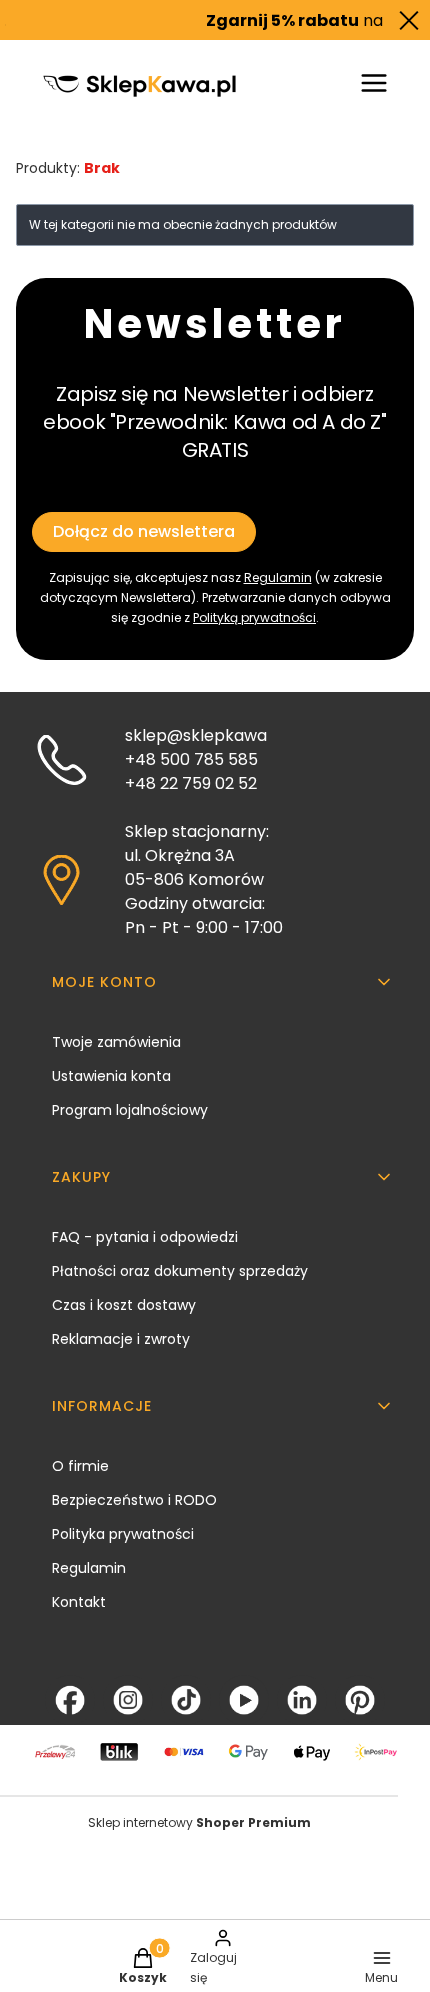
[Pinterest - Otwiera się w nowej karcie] (360, 1700)
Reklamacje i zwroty (121, 1339)
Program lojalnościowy (130, 1110)
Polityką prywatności (254, 617)
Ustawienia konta (111, 1076)
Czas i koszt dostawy (124, 1305)
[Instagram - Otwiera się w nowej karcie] (128, 1700)
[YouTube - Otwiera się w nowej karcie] (244, 1700)
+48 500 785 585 (191, 759)
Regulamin (278, 577)
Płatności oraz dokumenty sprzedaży (180, 1271)
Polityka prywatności (123, 1534)
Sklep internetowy (199, 1822)
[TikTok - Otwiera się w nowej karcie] (186, 1700)
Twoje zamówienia (116, 1042)
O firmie (80, 1466)
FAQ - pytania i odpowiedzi (145, 1237)
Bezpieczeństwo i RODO (134, 1500)
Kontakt (79, 1602)
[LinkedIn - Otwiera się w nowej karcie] (302, 1700)
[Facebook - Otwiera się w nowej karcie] (70, 1700)
